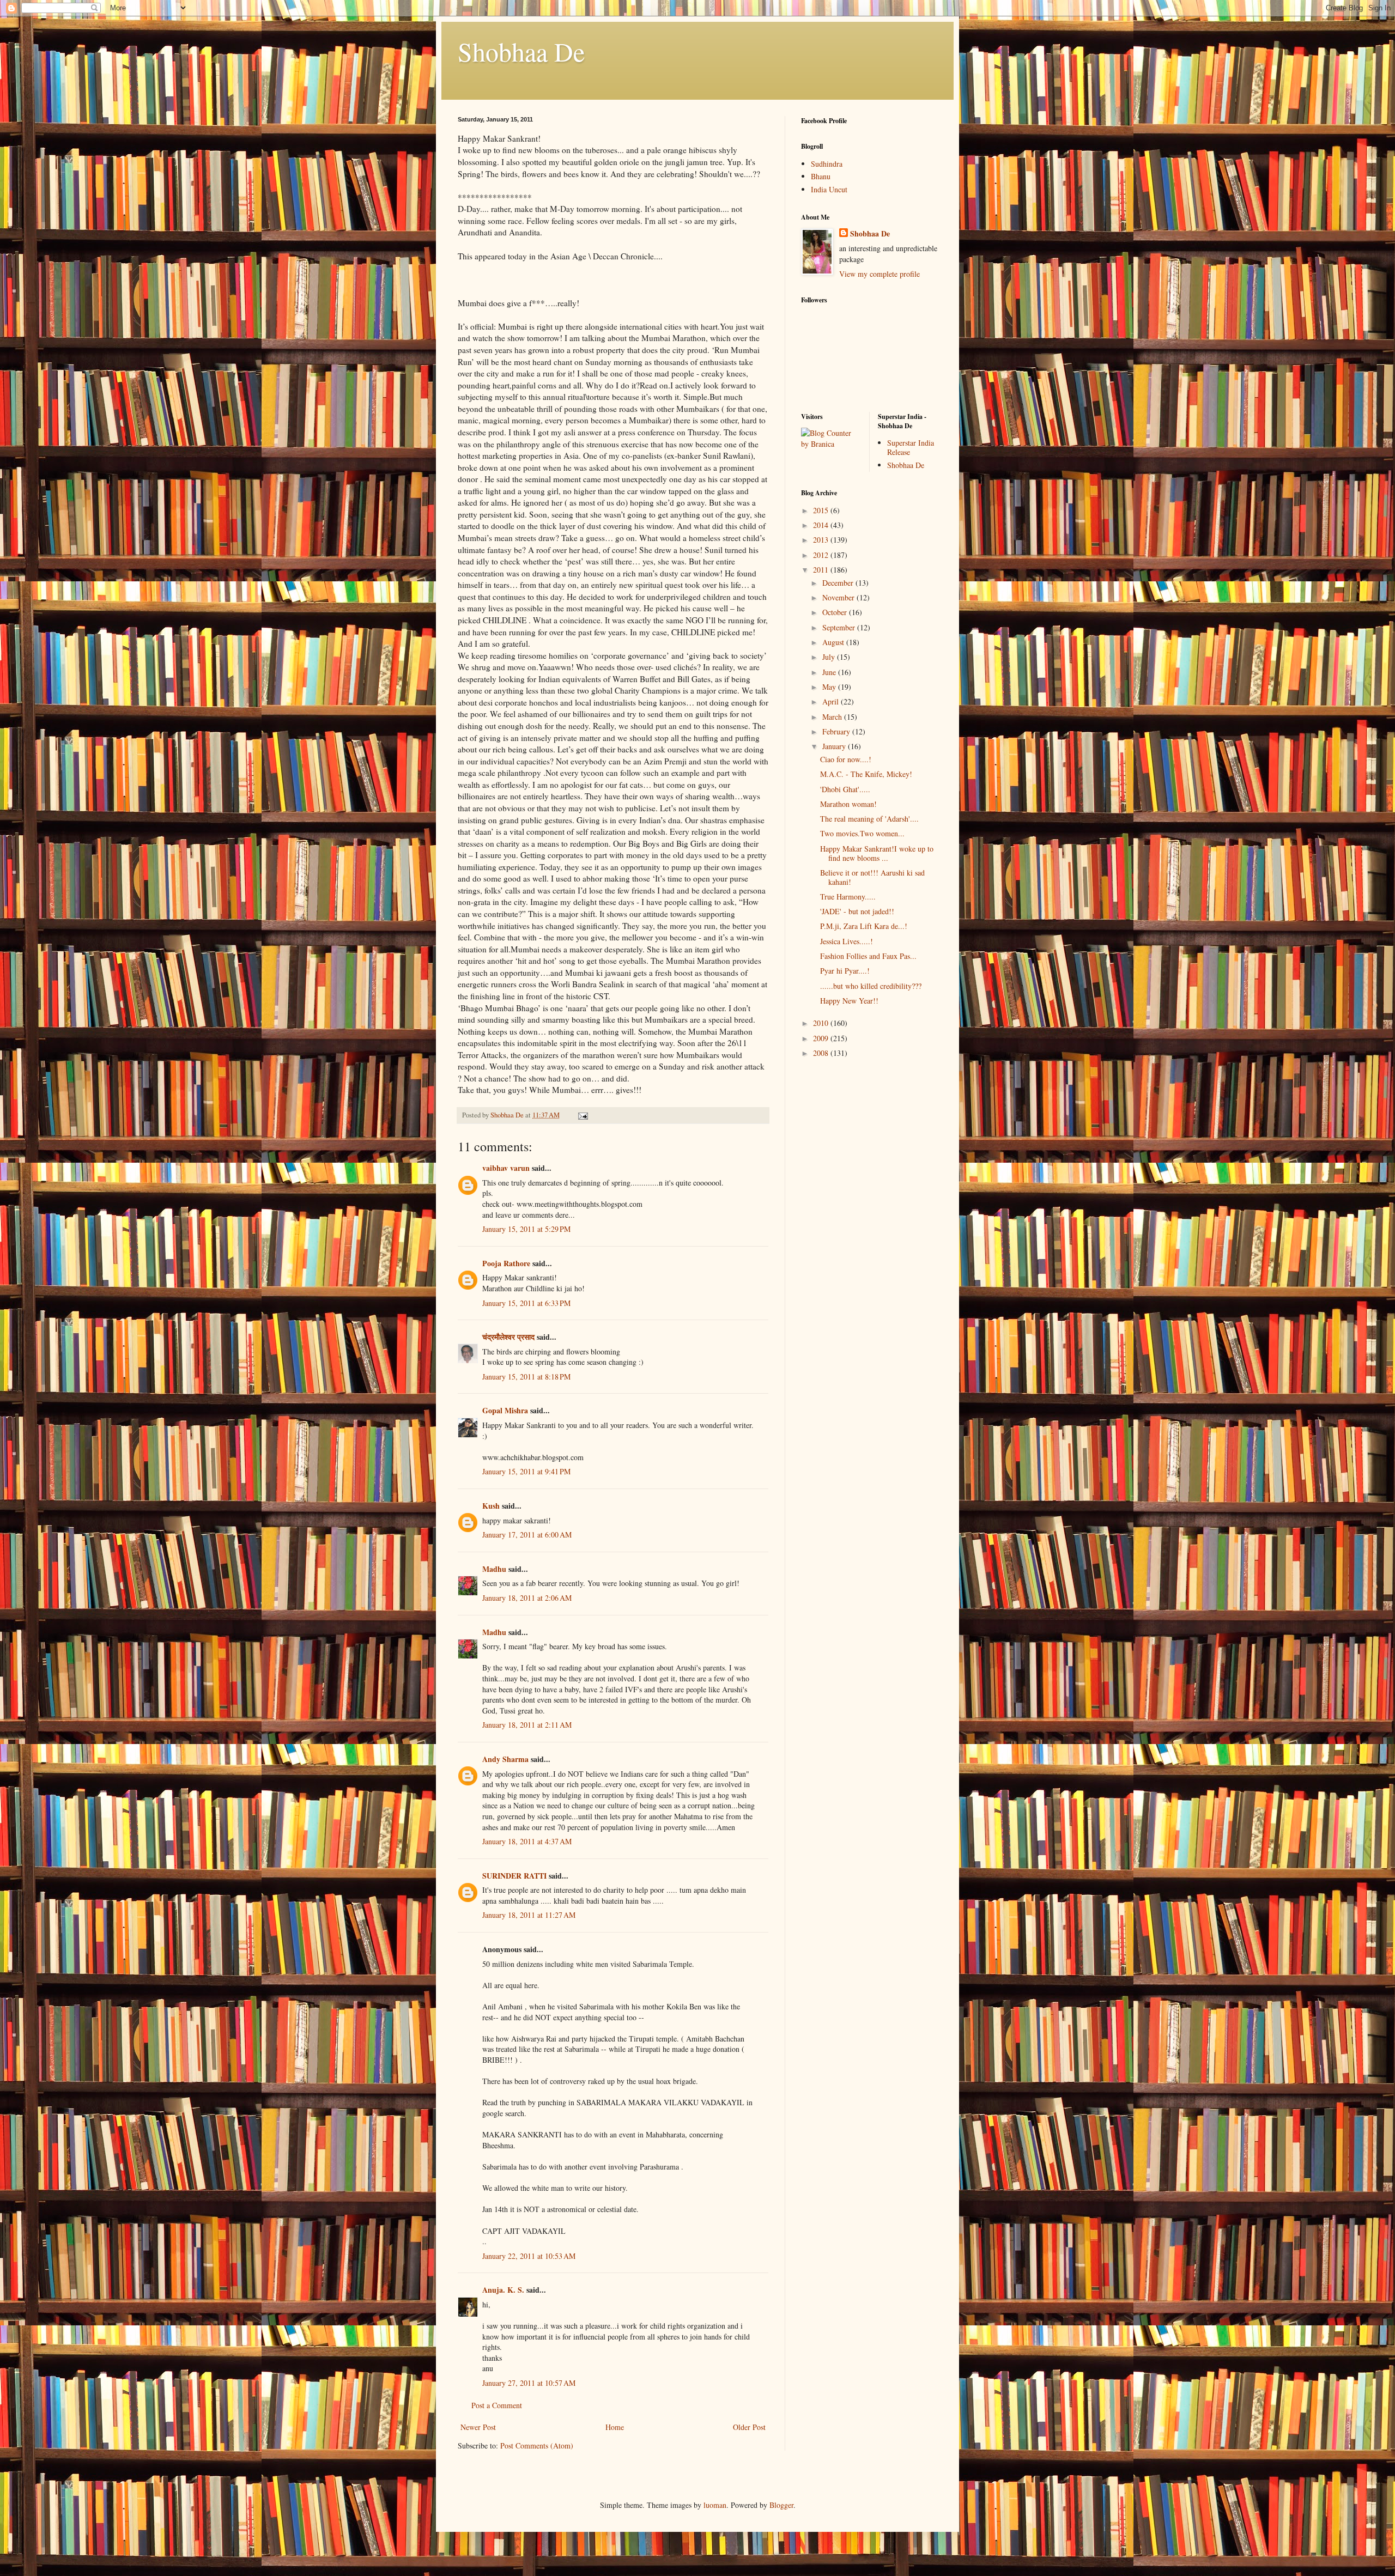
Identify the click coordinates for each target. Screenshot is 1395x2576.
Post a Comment (497, 2405)
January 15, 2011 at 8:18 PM (526, 1377)
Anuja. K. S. (503, 2290)
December (839, 583)
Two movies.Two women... (862, 833)
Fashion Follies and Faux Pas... (868, 956)
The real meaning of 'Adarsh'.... (869, 819)
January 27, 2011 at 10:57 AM (529, 2383)
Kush (491, 1506)
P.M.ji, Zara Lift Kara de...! (864, 926)
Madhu (494, 1569)
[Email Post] (582, 1115)
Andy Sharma (505, 1759)
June (830, 672)
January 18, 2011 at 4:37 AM (527, 1841)
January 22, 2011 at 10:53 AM (529, 2256)
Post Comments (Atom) (537, 2446)
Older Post (749, 2427)
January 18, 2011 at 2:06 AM (527, 1598)
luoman (715, 2505)
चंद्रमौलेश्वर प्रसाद (508, 1337)
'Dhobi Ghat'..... (845, 789)
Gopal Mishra (505, 1410)
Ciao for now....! (846, 759)
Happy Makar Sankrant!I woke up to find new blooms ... (877, 853)
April (832, 701)
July (830, 657)
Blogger (781, 2505)
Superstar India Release (911, 447)
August (834, 642)
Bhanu (821, 176)
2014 (822, 525)
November (839, 597)
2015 (822, 510)
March (833, 717)
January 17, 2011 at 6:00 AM (527, 1535)
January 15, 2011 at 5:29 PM (526, 1229)
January (835, 746)
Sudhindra (827, 164)
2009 (822, 1038)
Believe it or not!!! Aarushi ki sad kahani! (872, 877)
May (830, 687)
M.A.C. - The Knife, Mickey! (866, 774)
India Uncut (829, 189)
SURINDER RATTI (514, 1876)
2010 (822, 1023)
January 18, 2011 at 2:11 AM (527, 1725)
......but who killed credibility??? (871, 986)
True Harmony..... (848, 897)
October (836, 612)
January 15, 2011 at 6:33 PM (526, 1303)
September (840, 627)
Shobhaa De (521, 51)
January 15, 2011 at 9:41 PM (526, 1471)
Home (615, 2427)
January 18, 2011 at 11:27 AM (529, 1915)
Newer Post (478, 2427)
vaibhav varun (506, 1168)
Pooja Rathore (506, 1263)
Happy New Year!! (849, 1001)
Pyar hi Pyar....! (845, 971)
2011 (822, 570)
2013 (822, 540)
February (837, 731)
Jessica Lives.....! (847, 941)
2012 (822, 555)
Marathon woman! (848, 804)
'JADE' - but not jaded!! (857, 911)
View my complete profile (880, 274)
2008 (822, 1053)
